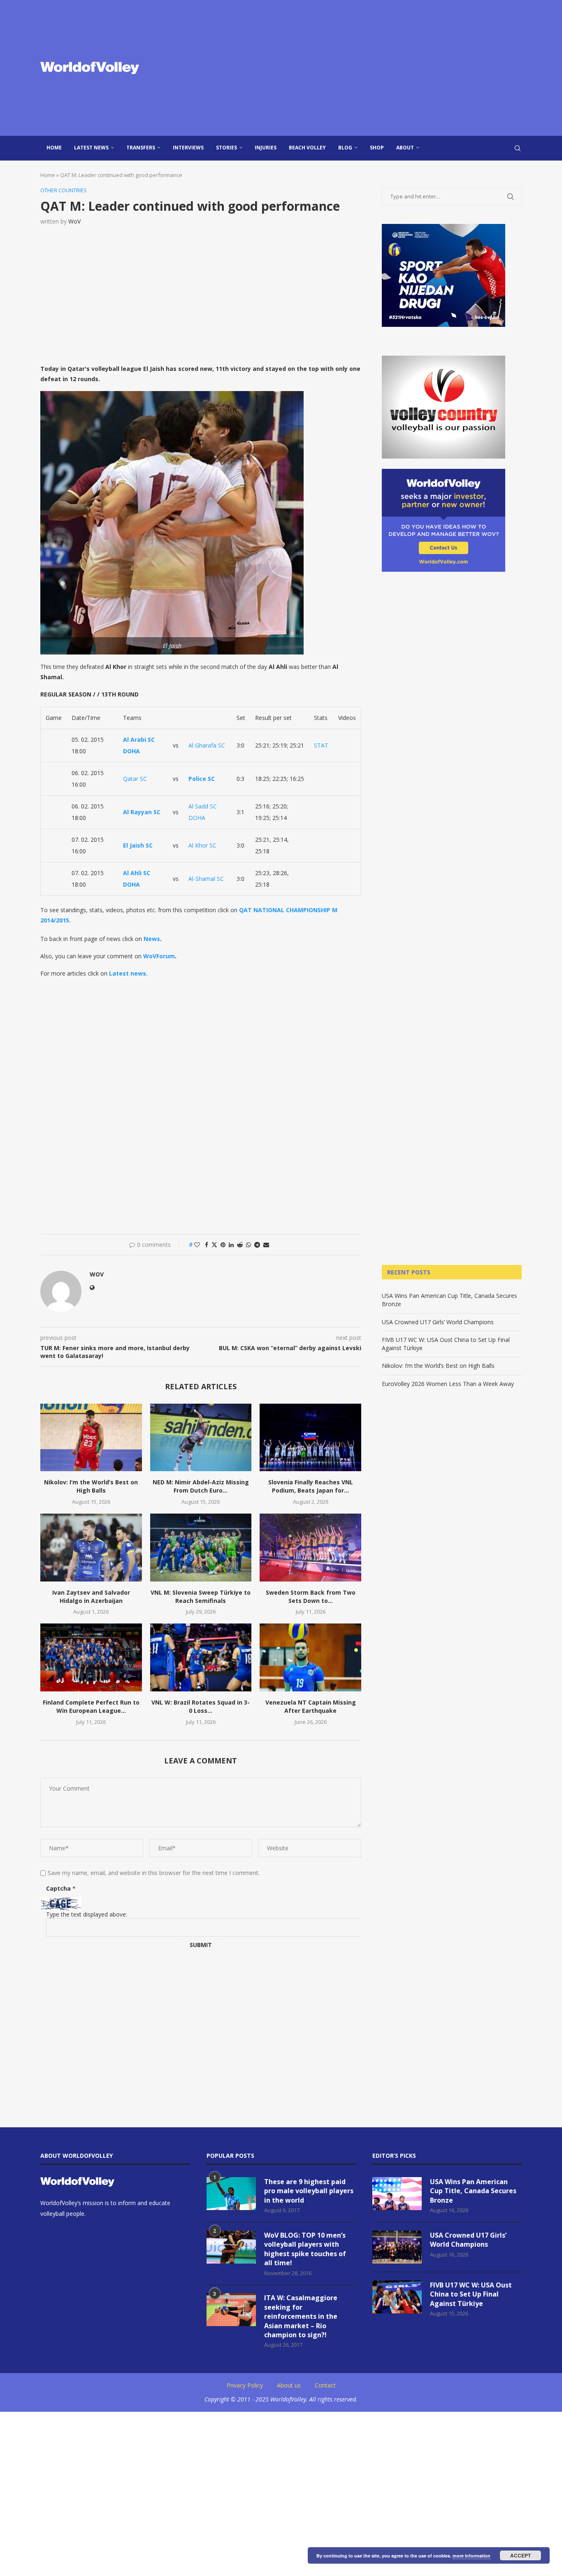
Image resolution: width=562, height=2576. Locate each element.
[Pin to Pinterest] (223, 1245)
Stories (226, 148)
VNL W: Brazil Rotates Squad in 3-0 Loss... (201, 1706)
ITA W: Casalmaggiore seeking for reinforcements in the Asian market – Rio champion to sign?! (301, 2316)
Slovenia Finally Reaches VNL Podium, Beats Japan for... (311, 1486)
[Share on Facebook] (207, 1245)
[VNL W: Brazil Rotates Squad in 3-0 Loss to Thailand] (201, 1657)
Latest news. (128, 973)
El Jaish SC (138, 845)
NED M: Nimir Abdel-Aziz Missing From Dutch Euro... (201, 1486)
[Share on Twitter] (214, 1245)
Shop (377, 148)
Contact (325, 2385)
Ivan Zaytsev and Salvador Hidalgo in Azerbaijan (91, 1597)
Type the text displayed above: (87, 1914)
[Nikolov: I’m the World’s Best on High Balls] (91, 1437)
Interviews (188, 148)
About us (289, 2385)
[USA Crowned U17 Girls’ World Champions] (397, 2247)
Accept (520, 2555)
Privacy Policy (245, 2385)
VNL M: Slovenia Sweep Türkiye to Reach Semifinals (201, 1597)
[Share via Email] (266, 1245)
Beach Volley (307, 148)
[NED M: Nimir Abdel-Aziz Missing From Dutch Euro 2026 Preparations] (201, 1437)
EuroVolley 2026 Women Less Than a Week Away (448, 1384)
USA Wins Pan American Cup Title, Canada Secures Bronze (473, 2191)
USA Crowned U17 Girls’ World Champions (438, 1322)
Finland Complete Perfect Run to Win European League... (91, 1706)
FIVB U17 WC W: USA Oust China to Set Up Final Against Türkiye (471, 2294)
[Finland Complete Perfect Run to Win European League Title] (91, 1657)
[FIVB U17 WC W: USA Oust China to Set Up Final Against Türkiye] (397, 2297)
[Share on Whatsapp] (248, 1245)
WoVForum (159, 956)
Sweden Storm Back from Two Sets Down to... (311, 1597)
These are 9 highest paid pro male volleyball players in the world (309, 2191)
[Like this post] (197, 1245)
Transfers (141, 148)
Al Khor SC (202, 845)
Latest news (91, 148)
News (152, 939)
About (405, 148)
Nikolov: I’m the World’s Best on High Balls (91, 1486)
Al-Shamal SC (206, 879)
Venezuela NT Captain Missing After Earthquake (311, 1706)
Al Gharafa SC (207, 745)
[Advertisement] (363, 68)
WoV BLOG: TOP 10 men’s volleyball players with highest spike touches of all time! (305, 2249)
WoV (74, 221)
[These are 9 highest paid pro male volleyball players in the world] (231, 2194)
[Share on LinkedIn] (231, 1245)
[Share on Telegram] (257, 1245)
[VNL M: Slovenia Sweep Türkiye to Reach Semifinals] (201, 1547)
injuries (266, 148)
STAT (321, 745)
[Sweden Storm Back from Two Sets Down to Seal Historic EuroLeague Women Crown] (310, 1547)
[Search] (518, 148)
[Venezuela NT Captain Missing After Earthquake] (310, 1657)
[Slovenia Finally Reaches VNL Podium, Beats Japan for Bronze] (310, 1437)
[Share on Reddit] (240, 1245)
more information (471, 2556)
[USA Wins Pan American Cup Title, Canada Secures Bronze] (397, 2194)
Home (54, 148)
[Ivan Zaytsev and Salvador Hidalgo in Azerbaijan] (91, 1547)
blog (345, 148)
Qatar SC (135, 779)
